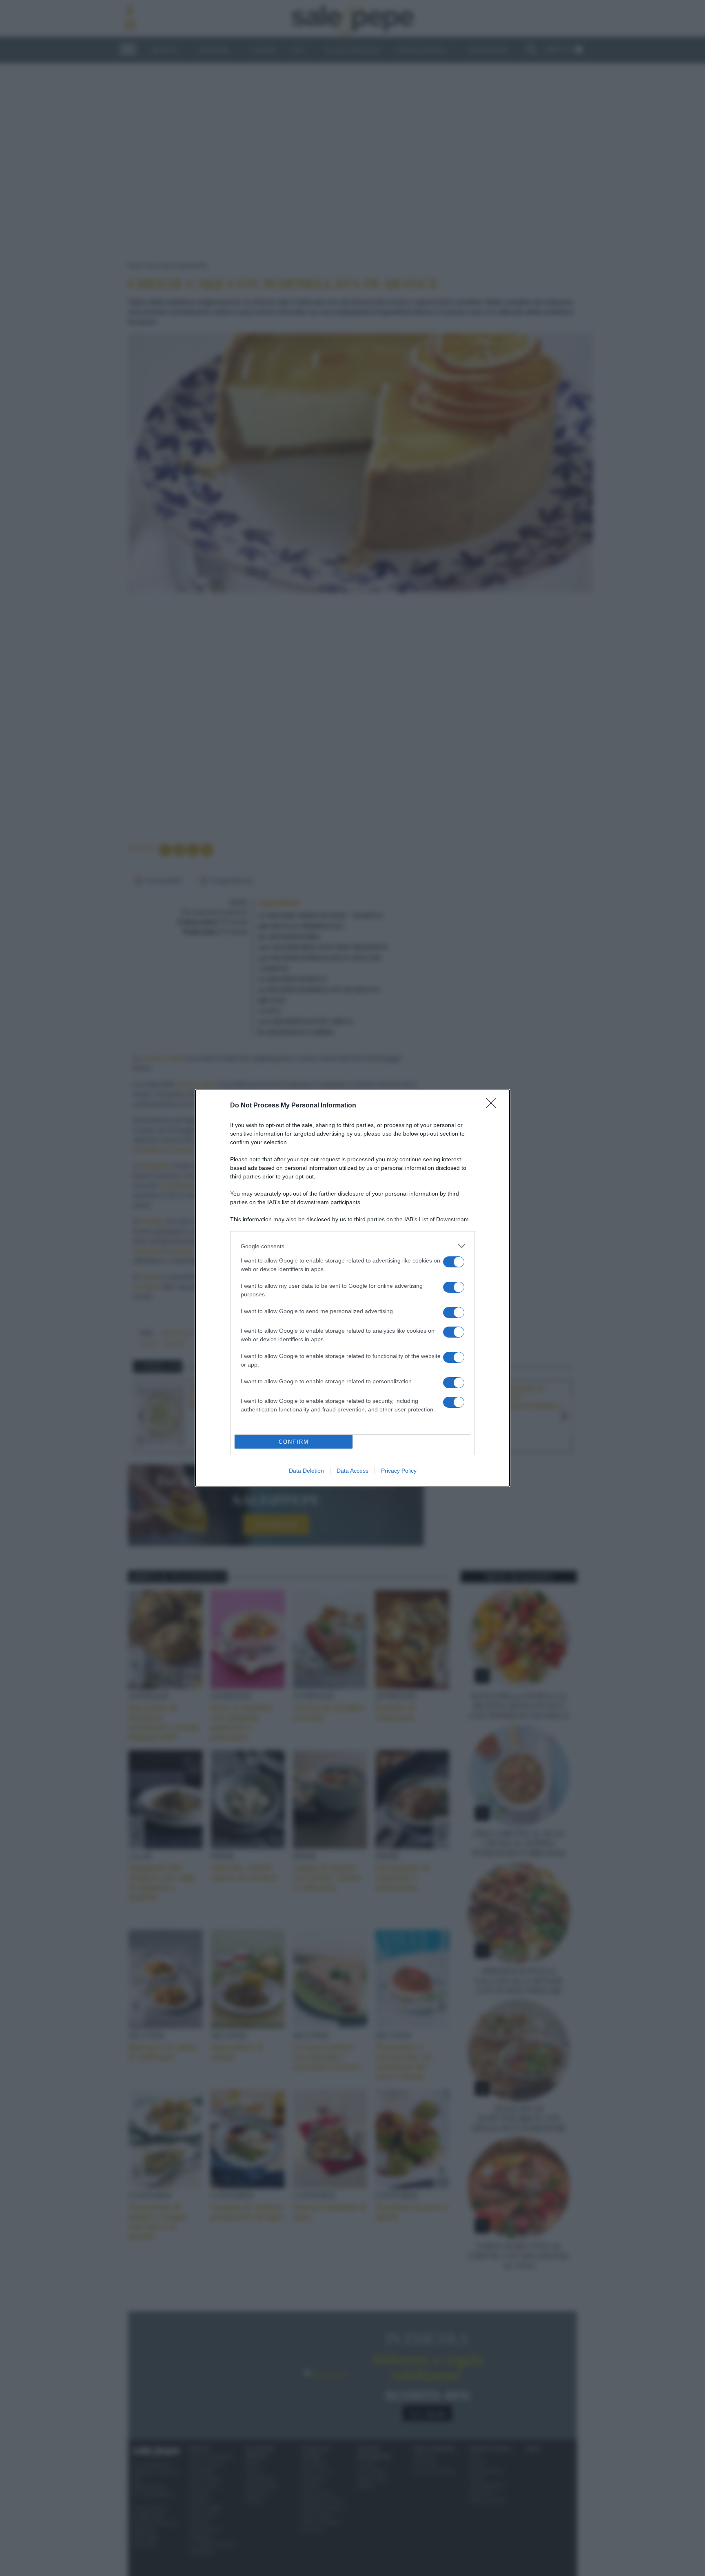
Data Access (352, 1471)
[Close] (494, 1106)
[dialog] (352, 1288)
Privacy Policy (399, 1471)
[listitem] (352, 1246)
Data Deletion (306, 1471)
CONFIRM (294, 1442)
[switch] (454, 1262)
